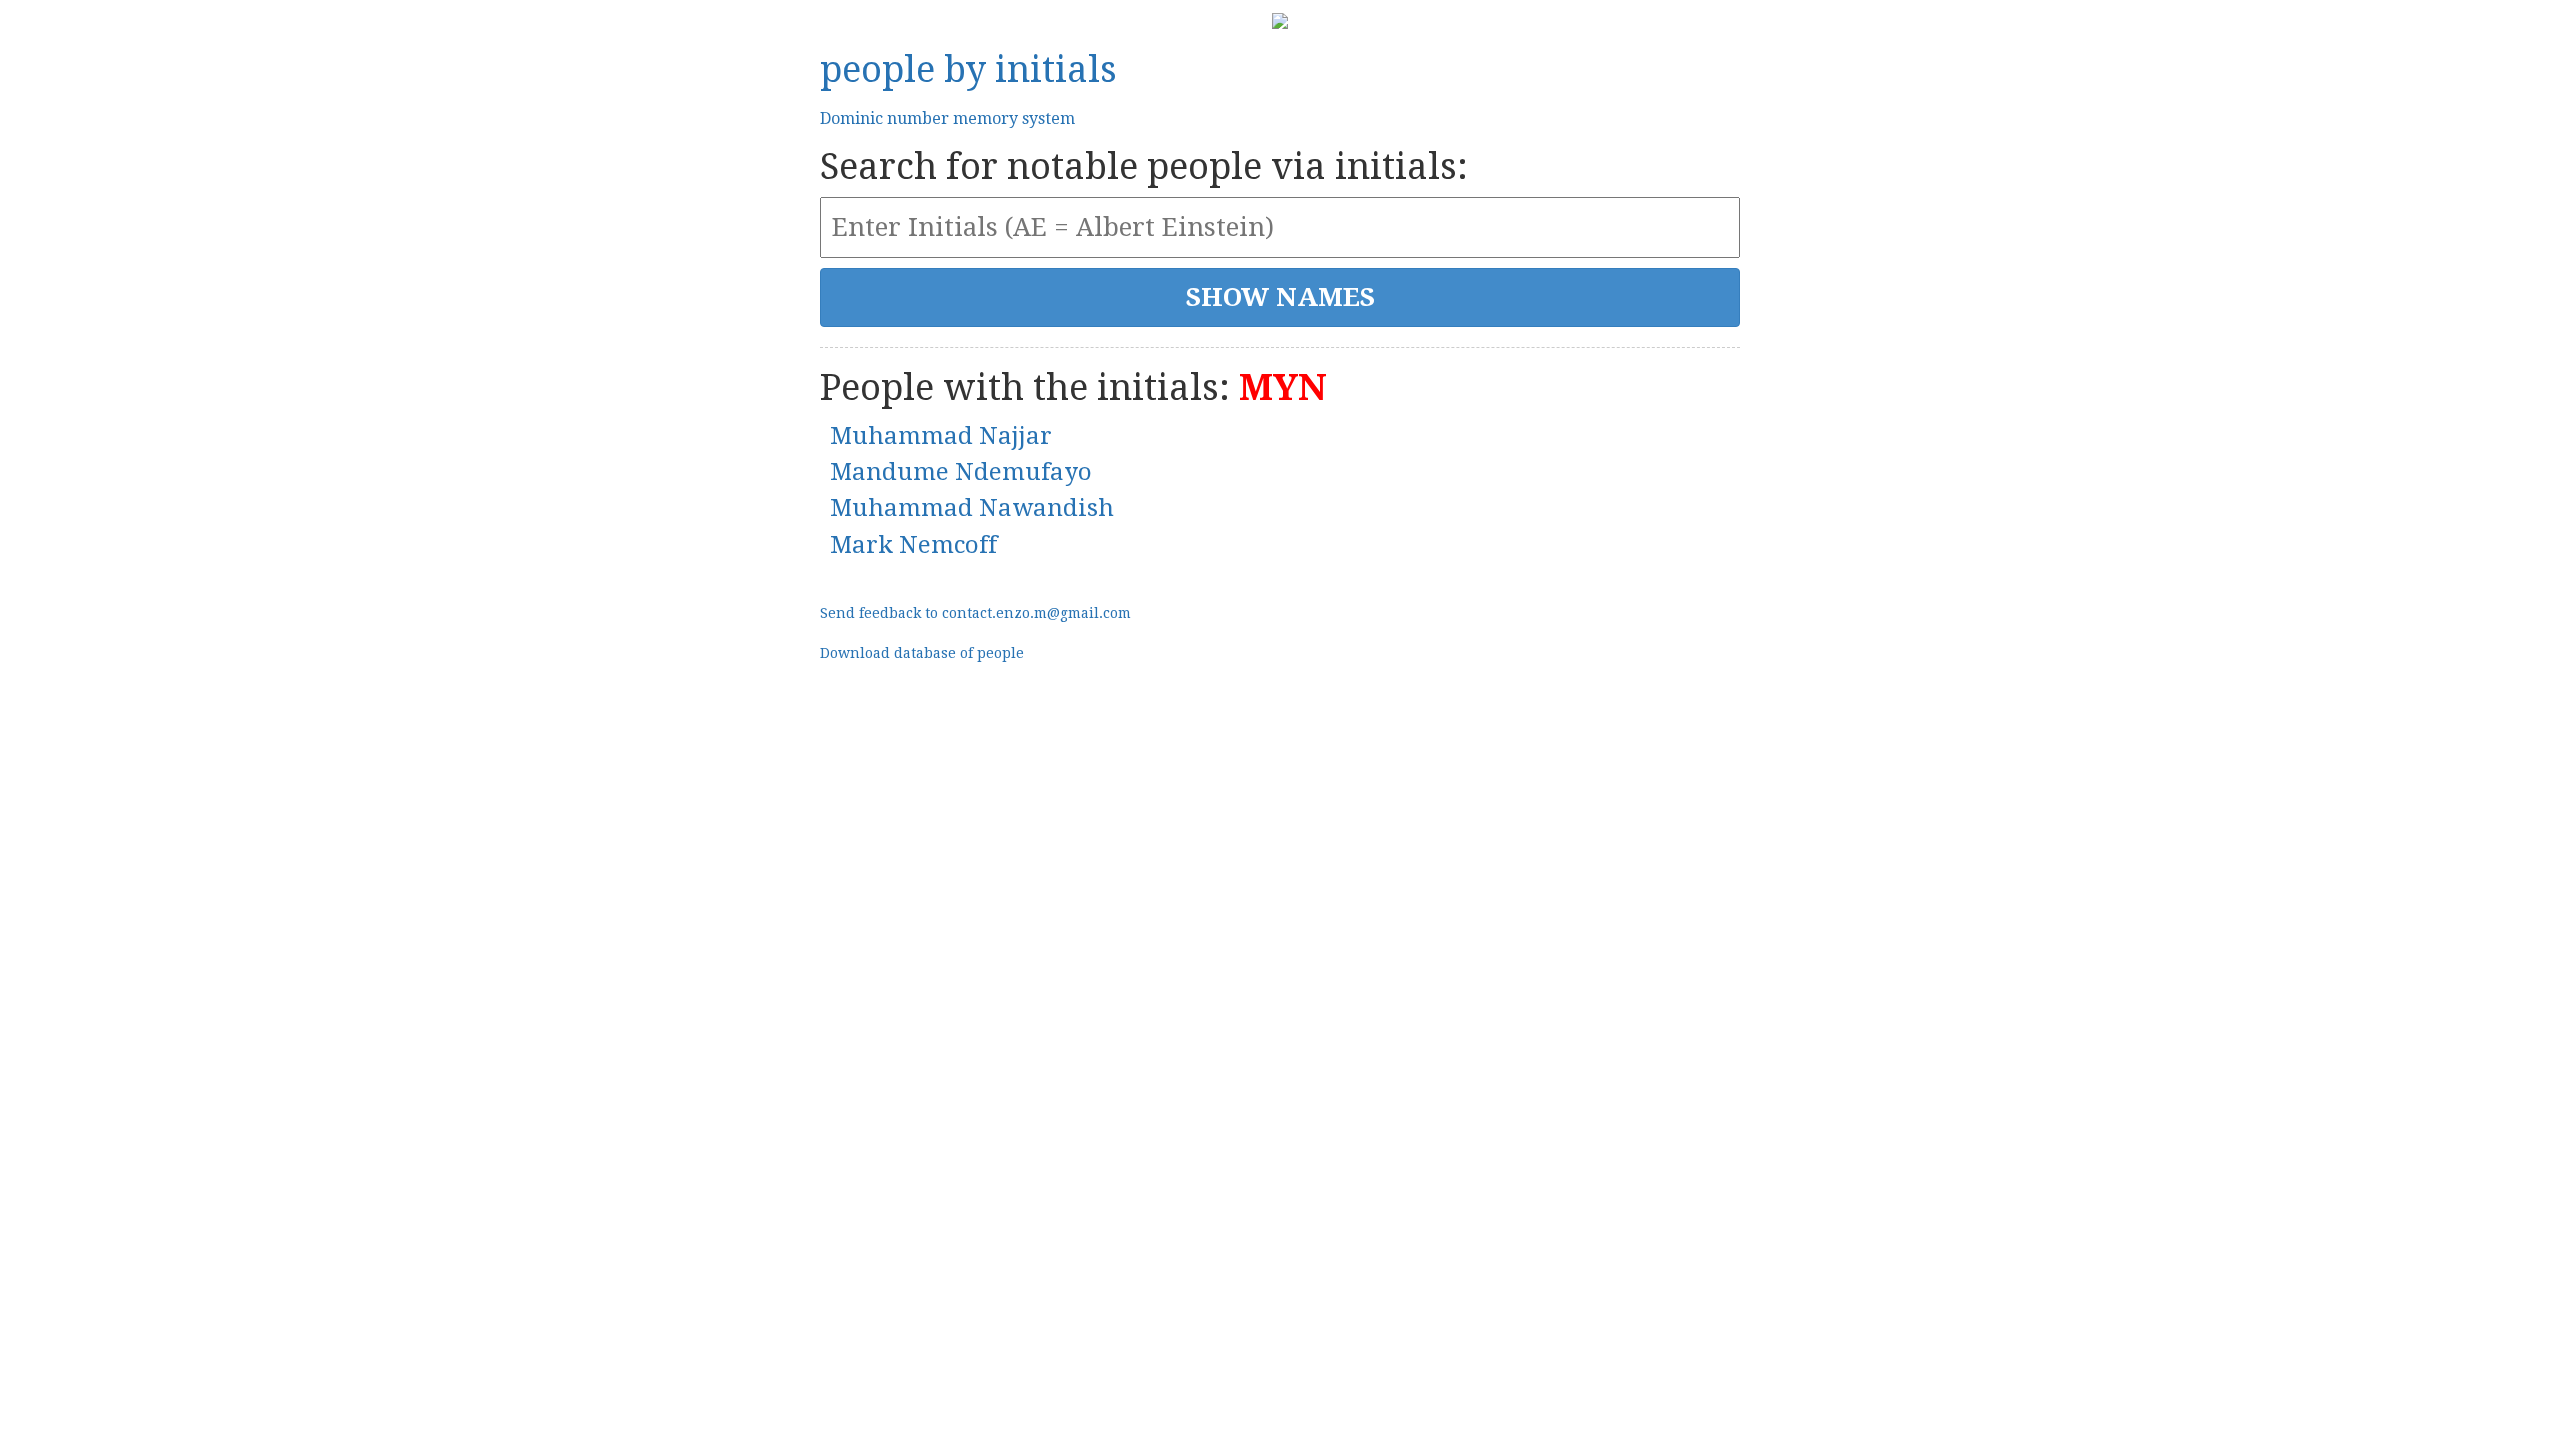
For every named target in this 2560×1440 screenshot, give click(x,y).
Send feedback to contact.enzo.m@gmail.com (975, 613)
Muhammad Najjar (941, 436)
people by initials (968, 69)
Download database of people (922, 653)
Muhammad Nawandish (972, 508)
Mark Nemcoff (913, 545)
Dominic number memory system (947, 118)
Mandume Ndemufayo (961, 472)
